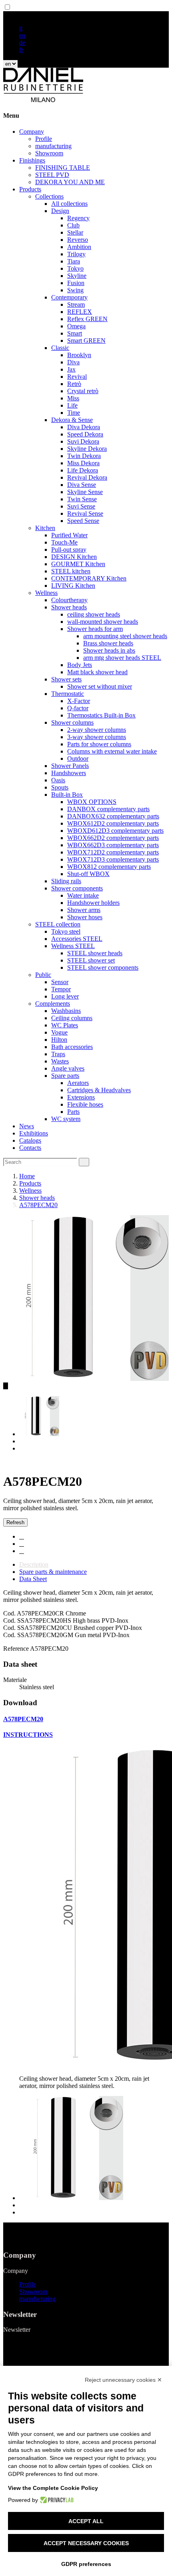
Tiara (74, 261)
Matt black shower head (97, 672)
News (27, 1126)
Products (30, 189)
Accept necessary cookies (86, 2543)
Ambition (79, 247)
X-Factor (79, 701)
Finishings (32, 160)
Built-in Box (67, 795)
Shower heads (69, 607)
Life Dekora (83, 470)
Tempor (61, 989)
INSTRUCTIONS (28, 1735)
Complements (53, 1004)
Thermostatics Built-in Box (101, 715)
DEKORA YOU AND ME (70, 182)
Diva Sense (82, 485)
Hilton (59, 1040)
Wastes (60, 1061)
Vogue (59, 1032)
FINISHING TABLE (63, 168)
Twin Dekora (84, 456)
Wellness (46, 593)
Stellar (75, 232)
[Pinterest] (22, 1551)
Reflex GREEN (87, 319)
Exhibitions (34, 1133)
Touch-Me (64, 542)
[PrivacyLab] (56, 2500)
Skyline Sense (85, 492)
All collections (69, 204)
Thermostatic (68, 694)
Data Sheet (33, 1579)
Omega (76, 326)
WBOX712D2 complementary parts (113, 852)
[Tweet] (22, 1544)
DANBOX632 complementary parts (113, 816)
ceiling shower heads (94, 614)
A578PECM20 (23, 1719)
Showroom (49, 153)
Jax (71, 369)
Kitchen (45, 528)
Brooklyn (79, 355)
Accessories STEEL (77, 939)
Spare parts (65, 1076)
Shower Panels (70, 766)
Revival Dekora (87, 477)
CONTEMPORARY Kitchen (89, 578)
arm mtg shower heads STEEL (122, 658)
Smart (75, 333)
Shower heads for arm (95, 629)
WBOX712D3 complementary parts (113, 859)
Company (32, 132)
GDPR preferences (86, 2564)
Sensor (60, 982)
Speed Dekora (85, 434)
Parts (73, 1112)
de (22, 43)
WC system (66, 1119)
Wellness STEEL (73, 946)
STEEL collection (58, 924)
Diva (73, 362)
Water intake (83, 895)
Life (72, 405)
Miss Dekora (83, 463)
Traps (58, 1054)
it (21, 28)
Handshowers (69, 773)
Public (43, 975)
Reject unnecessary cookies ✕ (123, 2380)
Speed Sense (83, 521)
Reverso (78, 240)
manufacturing (53, 146)
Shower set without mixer (100, 686)
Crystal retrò (83, 391)
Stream (76, 304)
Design (60, 211)
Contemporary (69, 297)
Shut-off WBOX (88, 874)
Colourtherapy (69, 600)
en (22, 35)
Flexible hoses (85, 1104)
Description (34, 1564)
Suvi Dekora (83, 441)
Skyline (77, 276)
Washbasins (66, 1011)
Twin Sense (82, 499)
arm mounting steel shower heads (125, 636)
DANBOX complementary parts (108, 809)
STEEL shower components (103, 968)
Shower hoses (85, 917)
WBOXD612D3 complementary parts (115, 831)
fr (21, 50)
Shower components (77, 888)
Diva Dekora (84, 427)
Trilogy (76, 254)
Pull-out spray (69, 550)
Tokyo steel (66, 931)
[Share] (22, 1536)
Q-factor (78, 708)
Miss (73, 398)
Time (74, 413)
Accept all (86, 2521)
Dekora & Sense (72, 420)
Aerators (78, 1083)
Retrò (74, 384)
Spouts (60, 787)
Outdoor (78, 759)
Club (73, 225)
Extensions (81, 1097)
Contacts (30, 1148)
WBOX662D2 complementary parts (113, 838)
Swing (75, 290)
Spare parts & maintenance (53, 1572)
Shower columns (72, 722)
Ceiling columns (72, 1018)
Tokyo (75, 268)
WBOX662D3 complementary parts (113, 845)
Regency (78, 218)
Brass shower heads (108, 643)
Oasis (58, 780)
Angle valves (68, 1068)
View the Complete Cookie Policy (53, 2488)
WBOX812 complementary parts (109, 867)
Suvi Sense (81, 506)
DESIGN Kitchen (74, 557)
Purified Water (69, 535)
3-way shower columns (97, 737)
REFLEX (80, 312)
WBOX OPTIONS (92, 802)
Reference (17, 1649)
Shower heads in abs (109, 650)
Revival (77, 377)
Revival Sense (85, 513)
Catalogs (30, 1140)
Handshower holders (93, 903)
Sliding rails (66, 881)
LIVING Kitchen (73, 586)
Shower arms (84, 910)
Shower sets (66, 679)
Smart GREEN (86, 341)
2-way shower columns (97, 730)
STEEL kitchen (71, 571)
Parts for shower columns (99, 744)
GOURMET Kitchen (78, 564)
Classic (60, 348)
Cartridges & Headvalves (99, 1090)
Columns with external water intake (112, 751)
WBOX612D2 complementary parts (113, 823)
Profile (44, 139)
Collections (49, 196)
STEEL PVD (52, 175)
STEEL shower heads (95, 953)
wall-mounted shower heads (103, 622)
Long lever (65, 996)
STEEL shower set (91, 960)
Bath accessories (72, 1047)
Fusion (76, 283)
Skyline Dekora (87, 449)
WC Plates (65, 1025)
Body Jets (80, 665)
